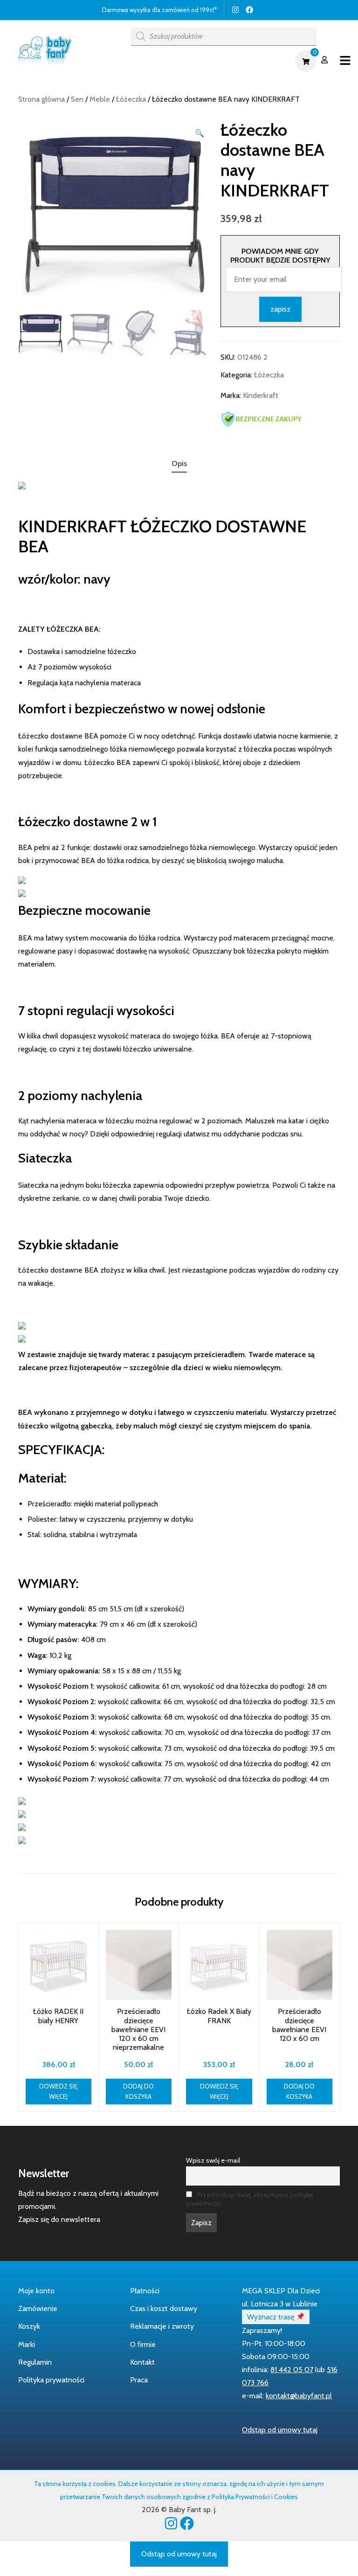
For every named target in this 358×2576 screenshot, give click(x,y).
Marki (27, 2344)
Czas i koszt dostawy (164, 2308)
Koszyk (29, 2326)
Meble (100, 99)
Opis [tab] (179, 463)
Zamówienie (38, 2308)
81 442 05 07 (292, 2370)
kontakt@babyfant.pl (299, 2396)
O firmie (143, 2344)
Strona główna (41, 99)
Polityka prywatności (51, 2380)
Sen (77, 99)
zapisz (280, 309)
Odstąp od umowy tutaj (280, 2430)
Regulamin (35, 2362)
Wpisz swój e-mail (213, 2160)
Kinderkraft (261, 395)
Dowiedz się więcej (58, 2092)
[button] (200, 133)
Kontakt (142, 2362)
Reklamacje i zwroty (162, 2326)
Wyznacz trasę (272, 2317)
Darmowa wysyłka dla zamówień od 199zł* (159, 10)
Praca (139, 2380)
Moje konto (36, 2291)
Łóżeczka (131, 99)
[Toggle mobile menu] (345, 61)
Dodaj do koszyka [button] (138, 2092)
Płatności (145, 2291)
